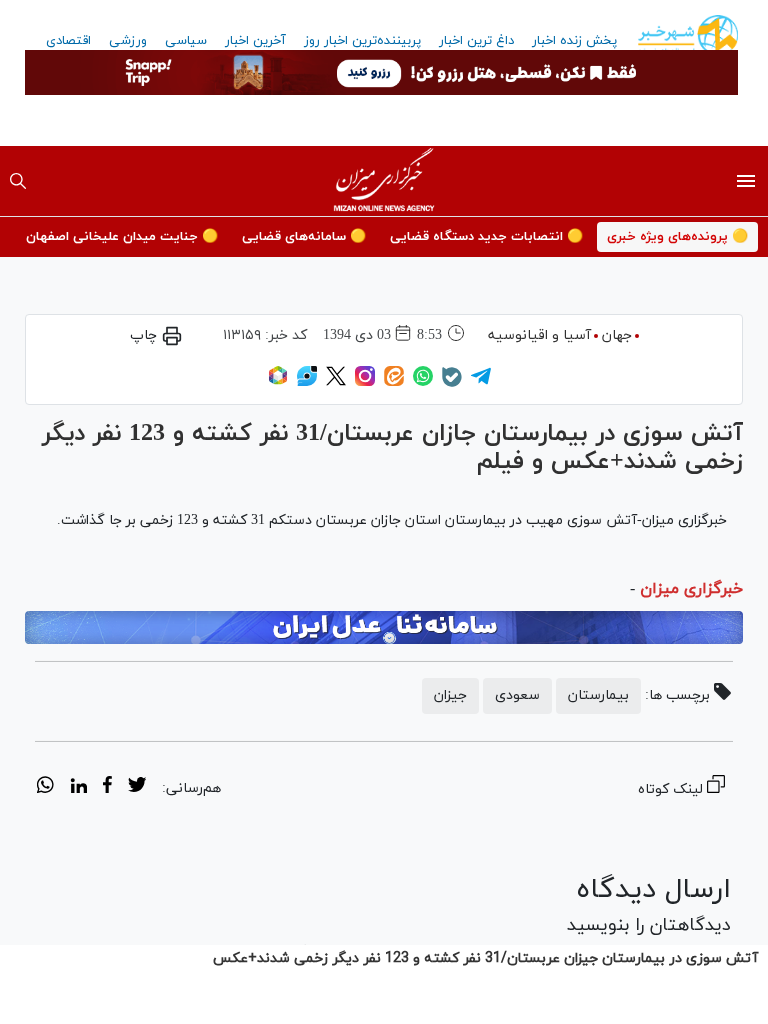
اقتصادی (68, 41)
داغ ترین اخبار (476, 41)
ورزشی (128, 41)
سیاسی (186, 41)
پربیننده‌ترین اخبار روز (362, 41)
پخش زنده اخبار (574, 41)
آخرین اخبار (255, 41)
